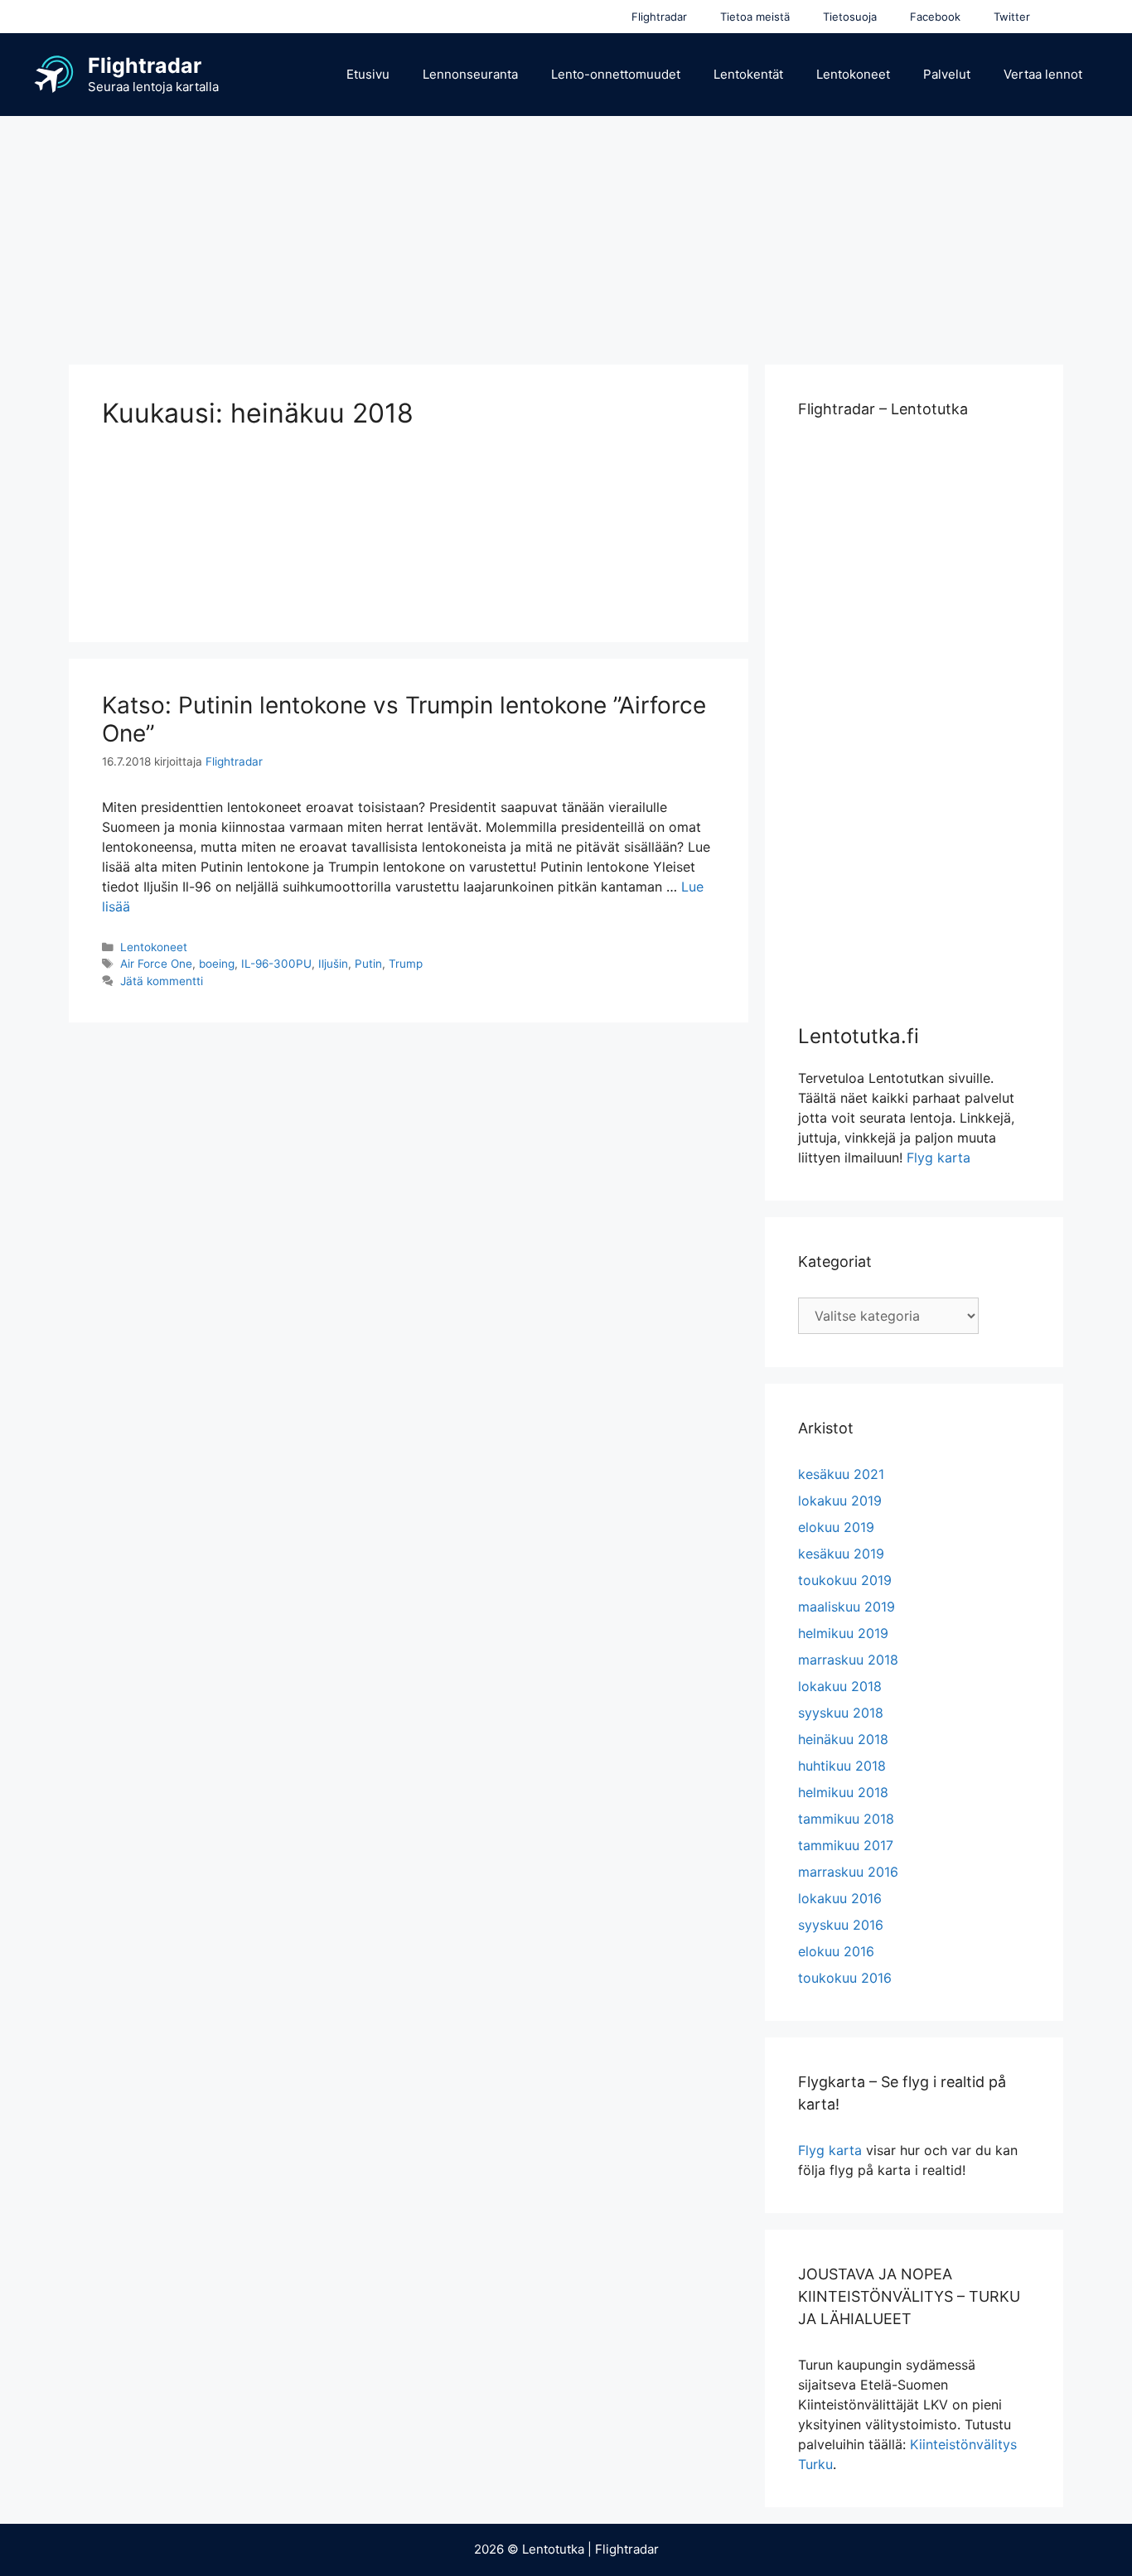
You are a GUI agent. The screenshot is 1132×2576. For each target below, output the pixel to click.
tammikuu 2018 (846, 1819)
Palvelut (947, 74)
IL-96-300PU (276, 964)
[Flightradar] (54, 73)
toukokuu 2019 (845, 1580)
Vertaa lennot (1043, 74)
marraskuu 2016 (848, 1872)
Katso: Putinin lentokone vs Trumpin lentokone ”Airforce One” (404, 719)
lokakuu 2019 (840, 1501)
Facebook (935, 17)
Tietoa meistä (755, 17)
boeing (217, 964)
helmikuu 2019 (843, 1633)
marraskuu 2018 (848, 1660)
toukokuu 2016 (845, 1978)
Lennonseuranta (470, 74)
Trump (406, 964)
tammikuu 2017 (846, 1845)
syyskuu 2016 (841, 1925)
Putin (368, 964)
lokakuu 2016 (840, 1898)
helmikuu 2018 (843, 1792)
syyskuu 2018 (841, 1713)
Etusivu (368, 74)
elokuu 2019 (836, 1527)
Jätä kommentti (162, 981)
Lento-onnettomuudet (616, 74)
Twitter (1012, 17)
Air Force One (156, 964)
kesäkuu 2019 (841, 1554)
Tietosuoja (850, 17)
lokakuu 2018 (840, 1686)
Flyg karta (938, 1158)
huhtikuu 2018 (842, 1766)
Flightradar (659, 17)
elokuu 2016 (836, 1951)
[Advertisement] (566, 232)
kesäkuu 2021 (841, 1474)
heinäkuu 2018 (843, 1739)
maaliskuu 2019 (847, 1607)
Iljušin (333, 964)
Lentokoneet (853, 74)
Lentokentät (748, 74)
